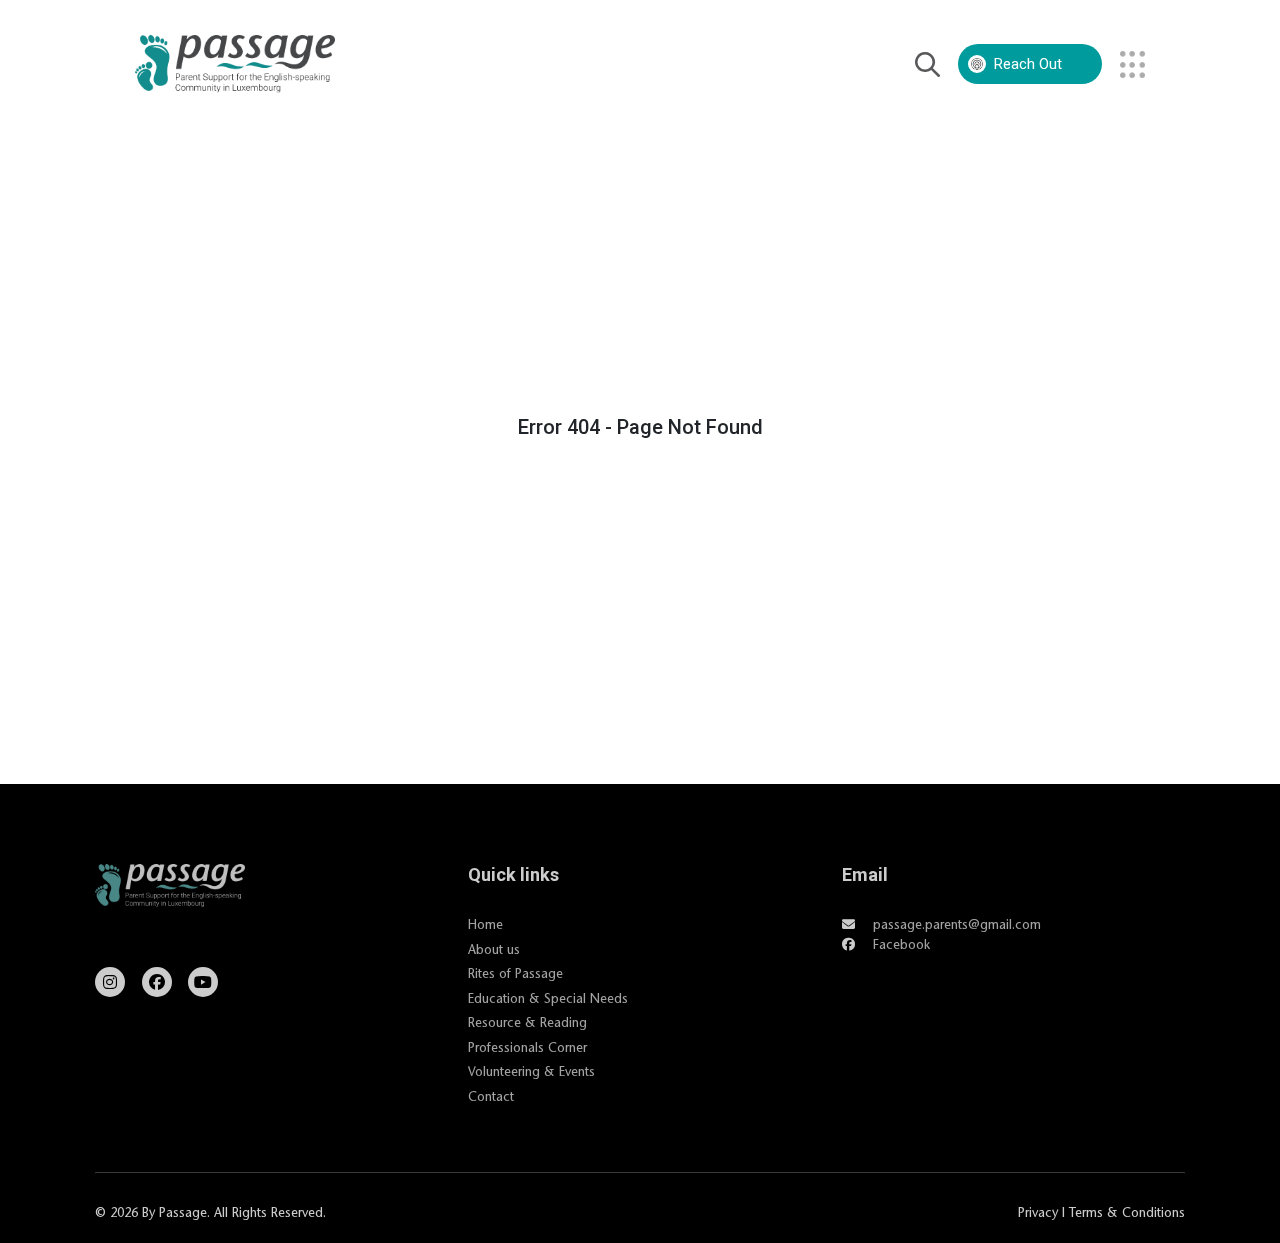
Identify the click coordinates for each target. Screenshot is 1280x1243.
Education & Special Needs (548, 998)
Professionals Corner (527, 1047)
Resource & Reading (527, 1022)
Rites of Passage (515, 973)
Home (485, 924)
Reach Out (1028, 64)
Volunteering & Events (531, 1071)
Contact (491, 1096)
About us (494, 949)
